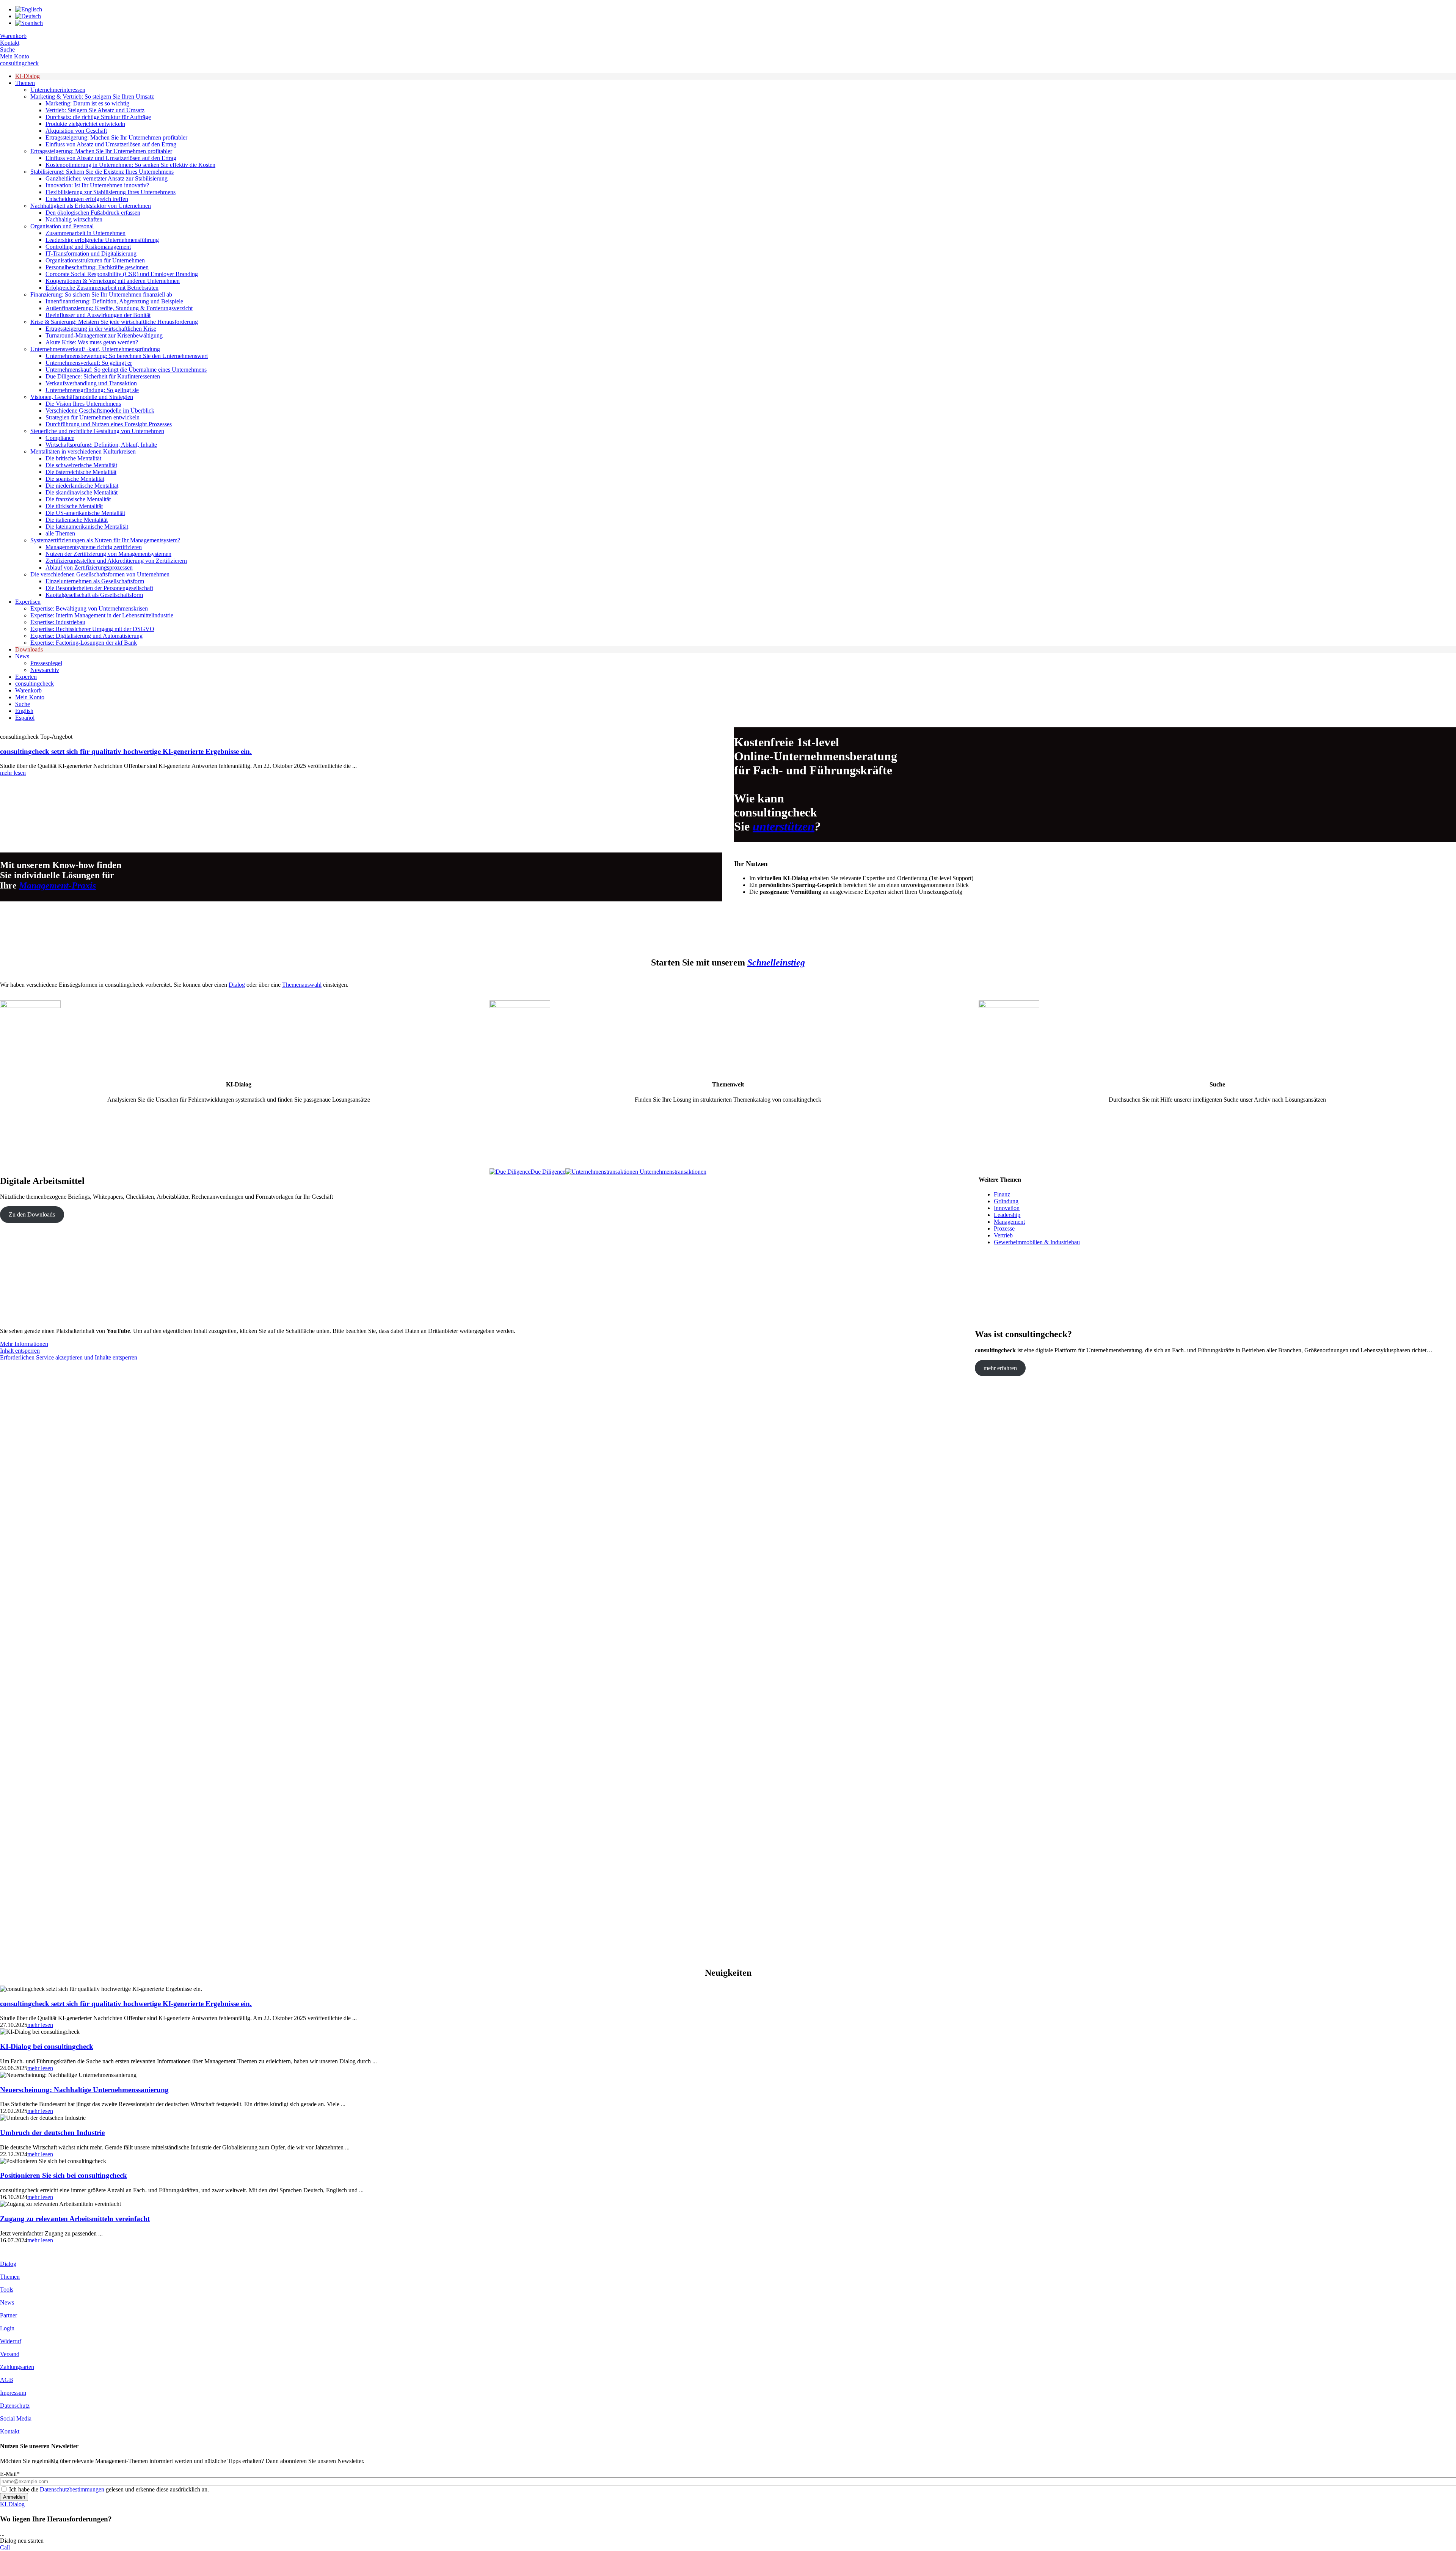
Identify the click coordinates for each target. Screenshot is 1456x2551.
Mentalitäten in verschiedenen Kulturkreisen (83, 451)
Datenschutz (15, 2406)
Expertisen (28, 602)
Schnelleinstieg (776, 962)
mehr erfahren (1000, 1368)
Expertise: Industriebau (58, 622)
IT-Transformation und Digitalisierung (91, 254)
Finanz (1002, 1194)
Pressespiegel (46, 663)
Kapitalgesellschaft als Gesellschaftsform (94, 595)
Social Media (16, 2418)
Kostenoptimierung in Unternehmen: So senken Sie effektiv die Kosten (130, 165)
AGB (7, 2380)
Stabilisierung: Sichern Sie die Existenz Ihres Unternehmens (102, 172)
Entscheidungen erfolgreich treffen (87, 199)
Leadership (1007, 1215)
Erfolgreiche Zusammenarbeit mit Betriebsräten (102, 288)
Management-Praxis (57, 885)
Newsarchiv (45, 670)
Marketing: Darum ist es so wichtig (87, 103)
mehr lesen (13, 773)
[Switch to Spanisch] (29, 23)
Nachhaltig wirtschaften (74, 219)
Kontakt (10, 43)
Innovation (1007, 1208)
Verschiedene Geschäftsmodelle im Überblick (100, 411)
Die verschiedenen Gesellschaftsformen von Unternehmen (100, 574)
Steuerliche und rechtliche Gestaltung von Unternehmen (97, 431)
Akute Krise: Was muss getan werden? (92, 342)
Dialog (237, 985)
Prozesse (1004, 1228)
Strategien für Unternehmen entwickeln (93, 417)
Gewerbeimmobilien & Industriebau (1037, 1242)
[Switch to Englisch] (29, 9)
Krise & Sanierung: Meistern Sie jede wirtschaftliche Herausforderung (114, 322)
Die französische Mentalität (78, 499)
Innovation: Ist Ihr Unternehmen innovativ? (97, 185)
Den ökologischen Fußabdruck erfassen (93, 213)
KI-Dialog (27, 76)
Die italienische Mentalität (77, 520)
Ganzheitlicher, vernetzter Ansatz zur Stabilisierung (107, 178)
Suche (7, 49)
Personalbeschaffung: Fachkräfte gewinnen (97, 267)
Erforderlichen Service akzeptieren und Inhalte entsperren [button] (69, 1357)
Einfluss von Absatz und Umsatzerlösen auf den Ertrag (111, 144)
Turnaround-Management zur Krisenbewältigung (104, 335)
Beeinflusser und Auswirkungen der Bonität (98, 315)
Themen (25, 83)
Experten (26, 677)
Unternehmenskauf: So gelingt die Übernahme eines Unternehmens (126, 370)
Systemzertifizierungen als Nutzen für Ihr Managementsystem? (105, 540)
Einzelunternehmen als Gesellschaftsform (95, 581)
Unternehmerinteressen (58, 90)
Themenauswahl (302, 985)
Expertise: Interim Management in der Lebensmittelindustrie (102, 615)
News (22, 656)
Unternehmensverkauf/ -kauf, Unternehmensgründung (95, 349)
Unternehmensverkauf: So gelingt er (89, 363)
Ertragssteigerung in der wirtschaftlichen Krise (101, 329)
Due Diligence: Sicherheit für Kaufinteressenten (103, 376)
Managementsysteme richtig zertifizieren (94, 547)
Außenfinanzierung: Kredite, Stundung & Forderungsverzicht (119, 308)
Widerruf (11, 2341)
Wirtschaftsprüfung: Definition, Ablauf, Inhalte (101, 445)
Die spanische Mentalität (75, 479)
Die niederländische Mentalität (82, 486)
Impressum (13, 2393)
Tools (7, 2290)
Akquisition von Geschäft (76, 131)
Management (1009, 1222)
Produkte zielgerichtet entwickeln (85, 124)
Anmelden (14, 2497)
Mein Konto (15, 56)
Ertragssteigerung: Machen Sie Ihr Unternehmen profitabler (116, 137)
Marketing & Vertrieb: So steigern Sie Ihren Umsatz (92, 97)
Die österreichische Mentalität (81, 472)
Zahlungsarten (17, 2367)
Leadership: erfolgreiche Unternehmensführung (102, 240)
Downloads (29, 649)
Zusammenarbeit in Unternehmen (86, 233)
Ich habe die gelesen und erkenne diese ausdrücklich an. (109, 2489)
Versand (10, 2354)
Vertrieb (1003, 1235)
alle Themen (60, 533)
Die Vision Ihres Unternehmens (83, 404)
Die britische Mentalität (73, 458)
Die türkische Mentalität (74, 506)
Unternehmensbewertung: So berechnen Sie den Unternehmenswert (127, 356)
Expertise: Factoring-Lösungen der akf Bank (84, 643)
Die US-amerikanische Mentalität (85, 513)
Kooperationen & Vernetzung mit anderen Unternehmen (113, 281)
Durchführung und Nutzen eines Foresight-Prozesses (109, 424)
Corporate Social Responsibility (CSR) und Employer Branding (122, 274)
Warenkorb (13, 36)
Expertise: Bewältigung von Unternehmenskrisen (89, 608)
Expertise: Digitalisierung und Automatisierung (86, 636)
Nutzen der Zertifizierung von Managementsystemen (108, 554)
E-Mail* (10, 2474)
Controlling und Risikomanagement (88, 247)
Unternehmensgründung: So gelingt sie (92, 390)
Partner (9, 2315)
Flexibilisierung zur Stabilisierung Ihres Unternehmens (111, 192)
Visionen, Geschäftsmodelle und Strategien (82, 397)
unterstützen (784, 826)
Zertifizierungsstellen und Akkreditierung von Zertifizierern (116, 561)
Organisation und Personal (62, 226)
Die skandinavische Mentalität (82, 492)
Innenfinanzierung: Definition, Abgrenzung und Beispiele (114, 301)
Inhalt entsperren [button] (20, 1351)
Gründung (1006, 1201)
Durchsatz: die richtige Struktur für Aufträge (98, 117)
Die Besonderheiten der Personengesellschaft (99, 588)
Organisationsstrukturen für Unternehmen (95, 260)
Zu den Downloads (32, 1214)
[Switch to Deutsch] (28, 16)
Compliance (60, 438)
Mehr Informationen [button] (24, 1344)
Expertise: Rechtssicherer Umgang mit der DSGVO (92, 629)
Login (7, 2328)
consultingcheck (19, 63)
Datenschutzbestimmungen (72, 2489)
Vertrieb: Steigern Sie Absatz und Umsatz (95, 110)
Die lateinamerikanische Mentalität (87, 527)
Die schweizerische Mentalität (81, 465)
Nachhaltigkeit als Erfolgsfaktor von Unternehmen (91, 206)
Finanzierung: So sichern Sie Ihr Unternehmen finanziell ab (101, 294)
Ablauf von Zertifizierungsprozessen (89, 567)
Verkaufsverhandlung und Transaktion (91, 383)
